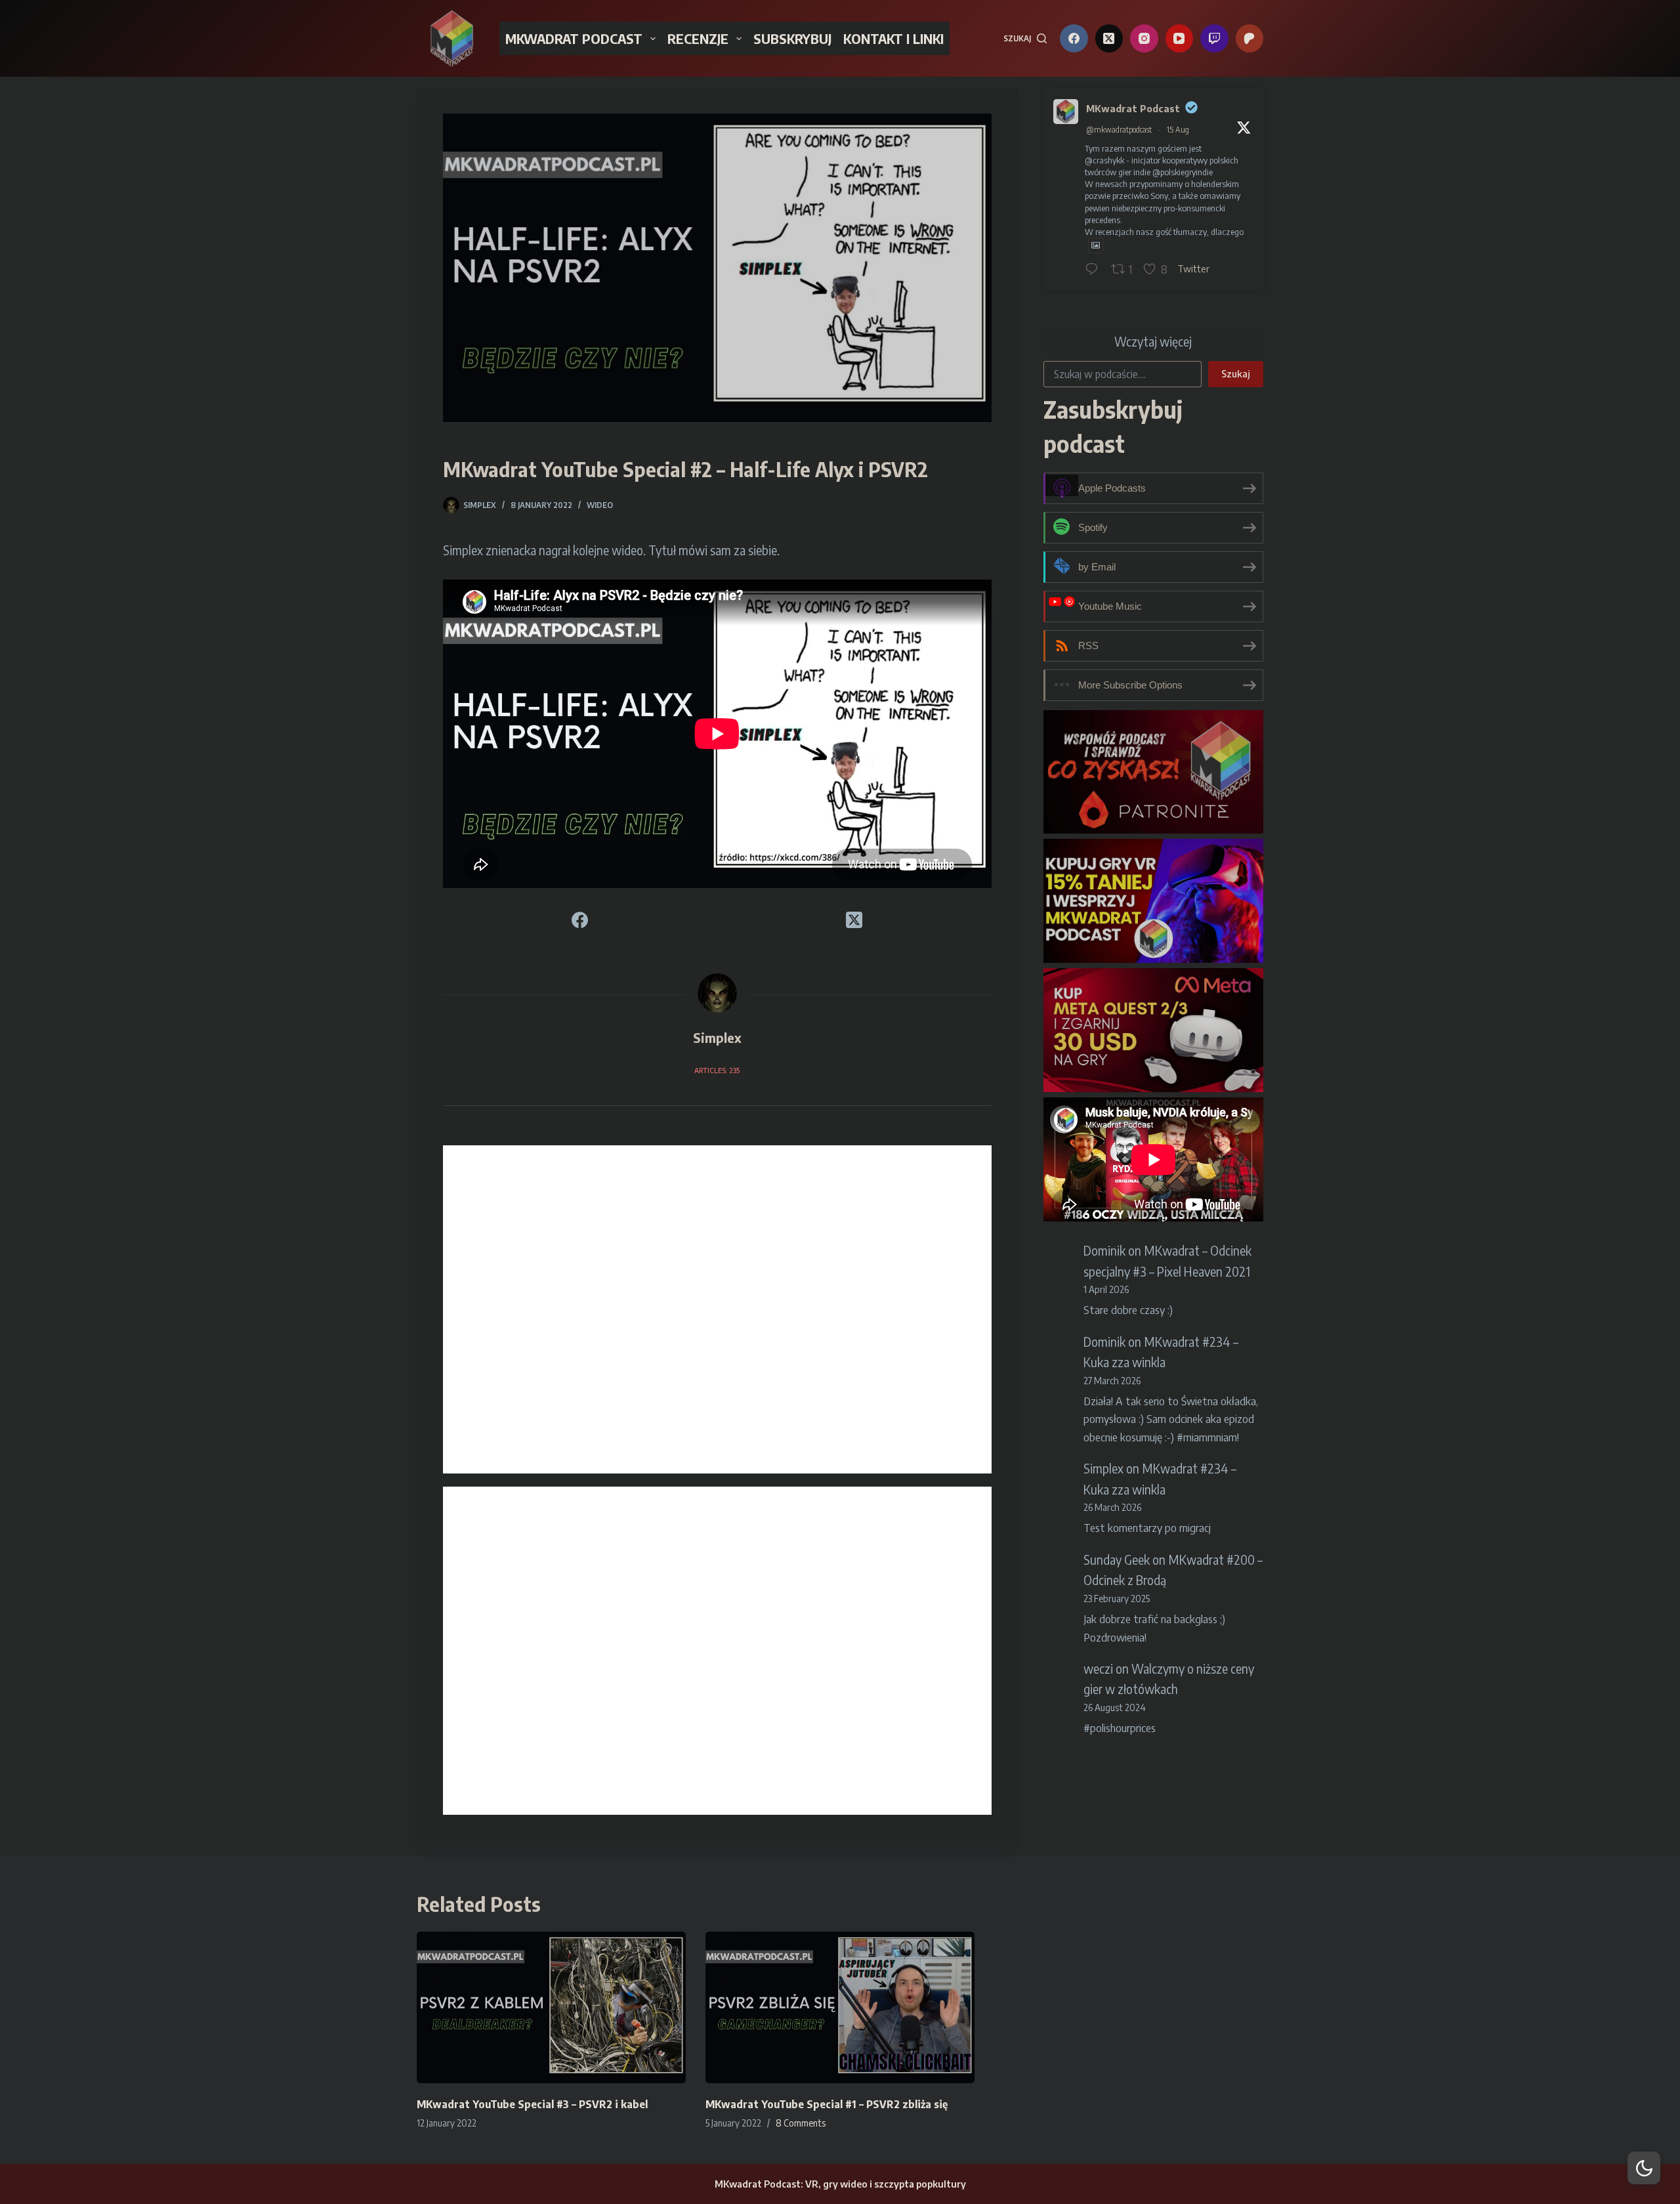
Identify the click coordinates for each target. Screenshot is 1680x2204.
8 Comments (801, 2123)
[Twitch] (1214, 38)
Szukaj (1236, 373)
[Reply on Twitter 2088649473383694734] (1095, 270)
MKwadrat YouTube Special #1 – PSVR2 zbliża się (827, 2104)
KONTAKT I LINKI (893, 38)
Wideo (600, 505)
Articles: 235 (717, 1070)
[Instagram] (1144, 38)
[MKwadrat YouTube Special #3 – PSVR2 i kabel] (551, 2007)
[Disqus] (717, 1309)
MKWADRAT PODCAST (574, 38)
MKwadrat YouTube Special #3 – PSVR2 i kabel (532, 2104)
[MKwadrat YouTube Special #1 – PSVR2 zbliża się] (840, 2007)
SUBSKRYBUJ (792, 38)
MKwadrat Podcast (1133, 108)
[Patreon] (1250, 38)
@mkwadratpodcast (1119, 130)
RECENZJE (698, 38)
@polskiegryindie (1183, 172)
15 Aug (1178, 130)
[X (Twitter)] (1109, 38)
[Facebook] (1074, 38)
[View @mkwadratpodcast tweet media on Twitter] (1096, 245)
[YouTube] (1180, 38)
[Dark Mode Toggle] (1644, 2168)
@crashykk (1104, 160)
